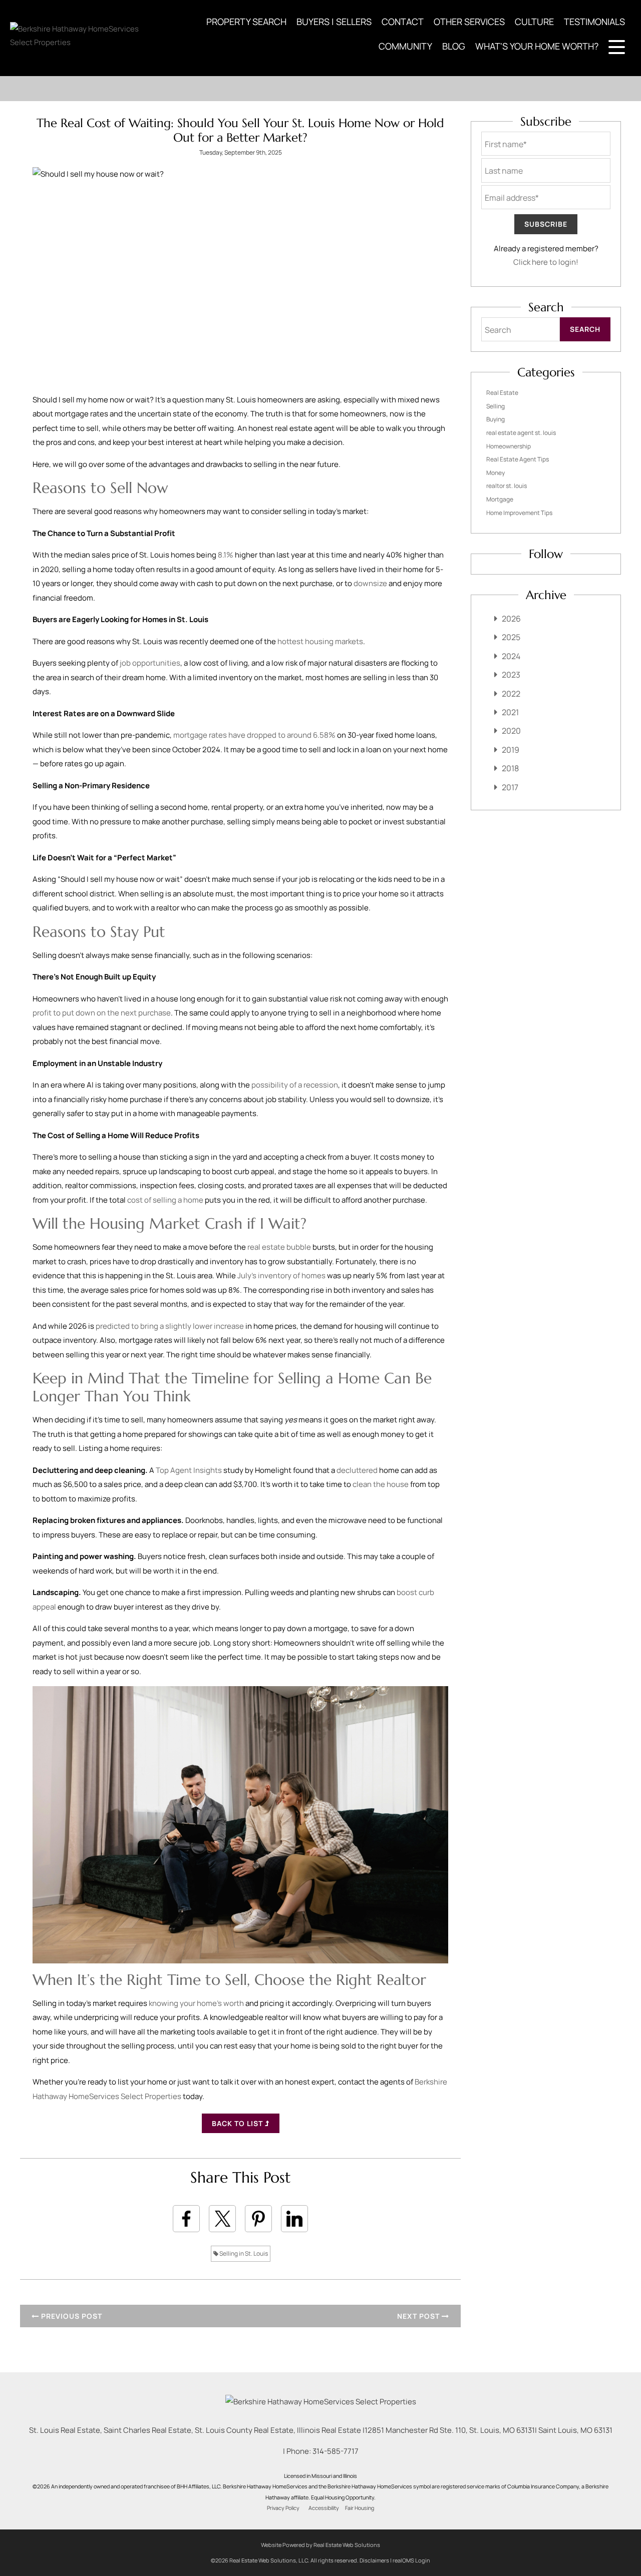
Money (496, 473)
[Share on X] (222, 2219)
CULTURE (534, 22)
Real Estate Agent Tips (518, 459)
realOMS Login (411, 2560)
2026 (511, 619)
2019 (511, 750)
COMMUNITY (405, 46)
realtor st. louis (507, 486)
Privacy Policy (283, 2508)
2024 (511, 656)
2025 (511, 637)
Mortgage (500, 499)
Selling (496, 406)
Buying (496, 419)
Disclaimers (374, 2560)
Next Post (419, 2316)
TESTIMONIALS (594, 22)
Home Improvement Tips (519, 513)
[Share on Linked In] (294, 2219)
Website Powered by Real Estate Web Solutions (320, 2545)
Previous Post (71, 2316)
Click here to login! (546, 262)
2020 (511, 731)
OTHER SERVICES (469, 22)
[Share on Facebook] (186, 2219)
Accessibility (324, 2508)
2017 (510, 787)
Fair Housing (360, 2508)
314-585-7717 (336, 2451)
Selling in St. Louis (243, 2253)
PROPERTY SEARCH (246, 22)
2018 (510, 768)
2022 (511, 694)
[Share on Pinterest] (258, 2219)
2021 (510, 712)
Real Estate (502, 393)
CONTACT (403, 22)
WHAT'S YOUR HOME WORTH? (537, 46)
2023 (511, 675)
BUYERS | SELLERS (334, 22)
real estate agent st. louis (521, 433)
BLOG (454, 46)
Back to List (238, 2123)
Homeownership (509, 446)
